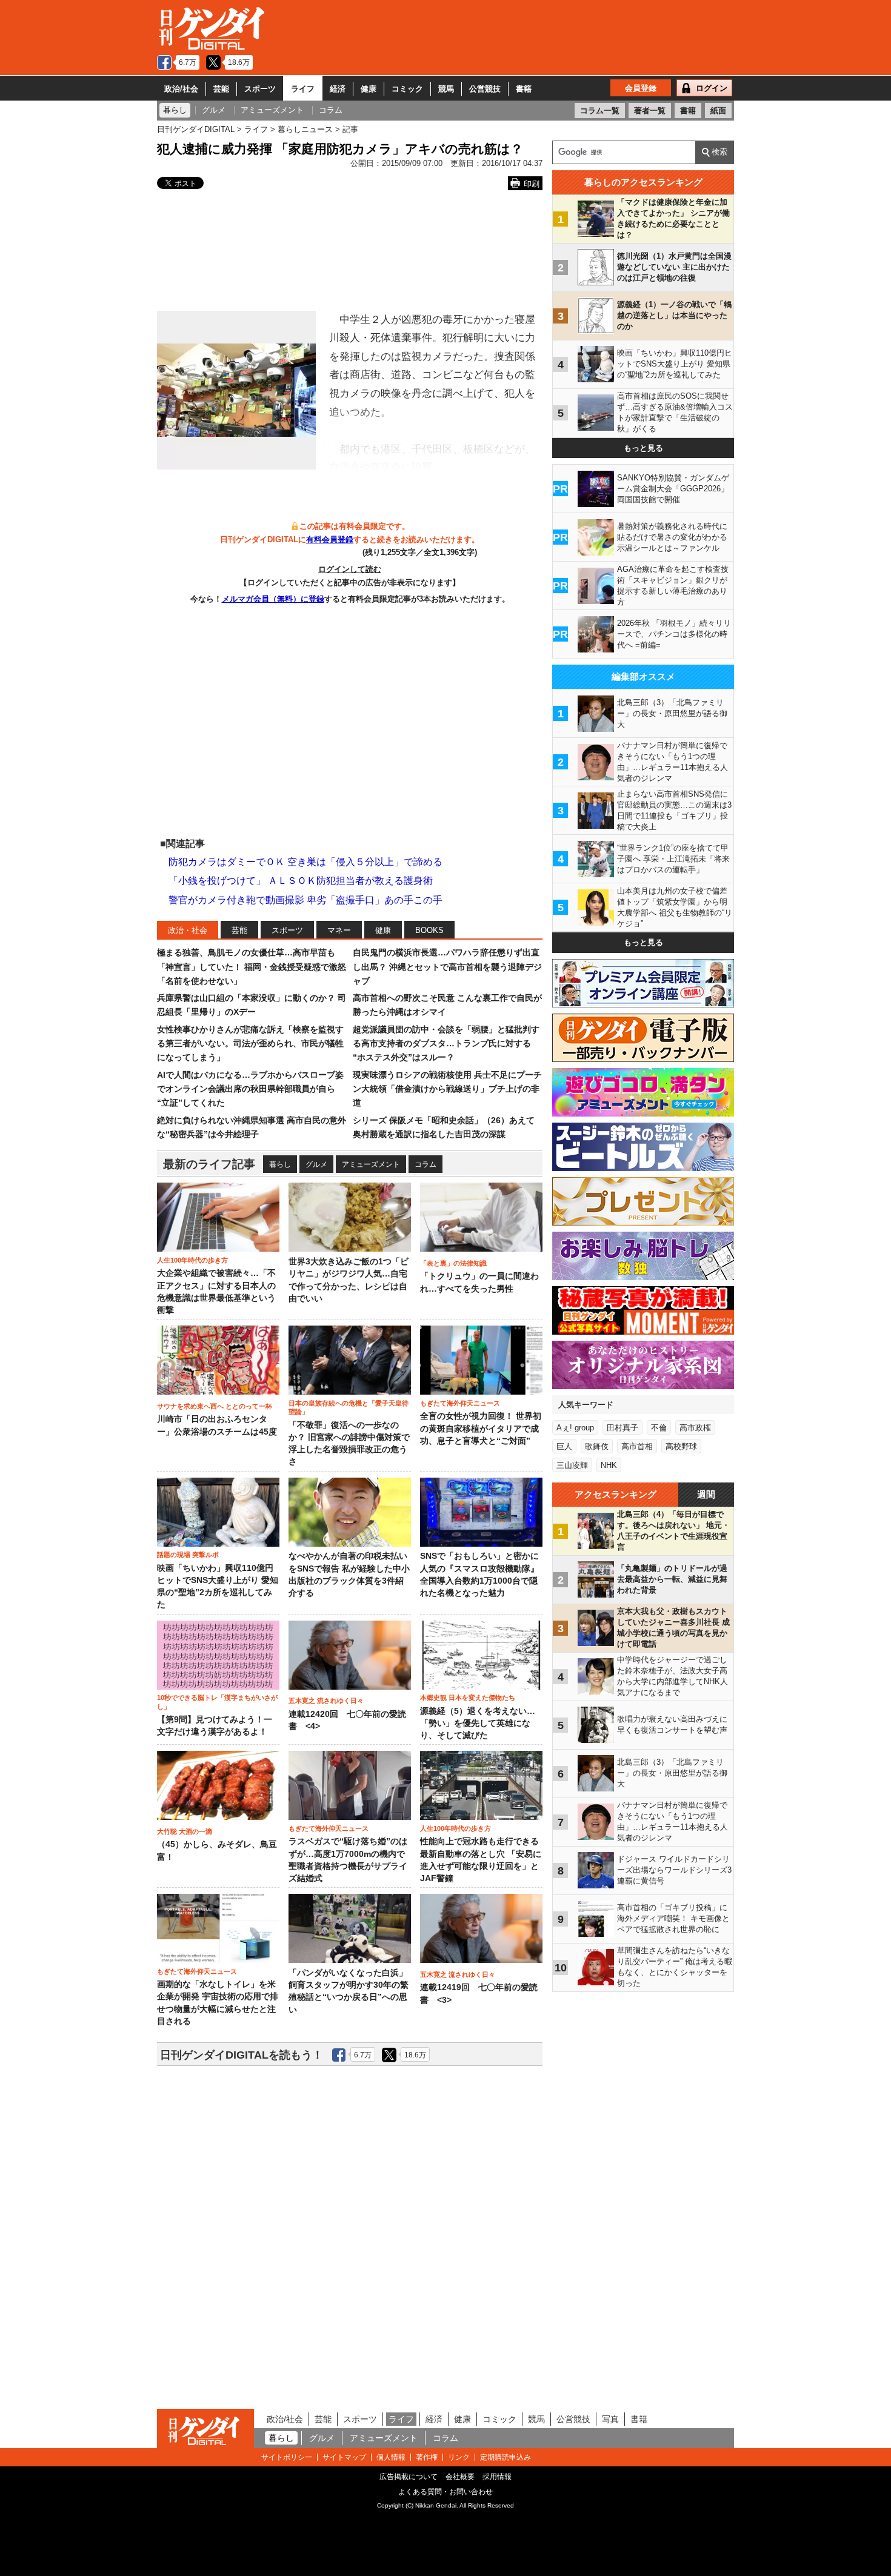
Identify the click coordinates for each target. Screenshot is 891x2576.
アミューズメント (371, 1164)
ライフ (303, 89)
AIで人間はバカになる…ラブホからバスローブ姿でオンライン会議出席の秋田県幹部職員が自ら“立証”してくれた (250, 1089)
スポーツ (260, 89)
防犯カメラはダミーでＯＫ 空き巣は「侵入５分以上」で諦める (305, 862)
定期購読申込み (506, 2457)
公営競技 (485, 89)
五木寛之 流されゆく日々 (326, 1701)
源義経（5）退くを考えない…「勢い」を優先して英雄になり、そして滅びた (478, 1724)
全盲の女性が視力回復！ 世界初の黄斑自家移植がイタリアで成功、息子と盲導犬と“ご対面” (481, 1429)
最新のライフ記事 (209, 1164)
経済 (338, 89)
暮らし (280, 1164)
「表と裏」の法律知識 (453, 1263)
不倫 (659, 1428)
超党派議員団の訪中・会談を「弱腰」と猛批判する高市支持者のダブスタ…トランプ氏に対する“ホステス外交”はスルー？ (446, 1044)
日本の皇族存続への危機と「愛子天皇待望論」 (349, 1407)
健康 (369, 89)
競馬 (446, 89)
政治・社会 (188, 930)
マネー (339, 930)
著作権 (427, 2457)
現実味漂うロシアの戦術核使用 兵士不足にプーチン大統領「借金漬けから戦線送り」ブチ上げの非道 (447, 1089)
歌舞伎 (597, 1446)
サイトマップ (344, 2457)
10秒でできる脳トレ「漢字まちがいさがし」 (217, 1702)
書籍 (524, 89)
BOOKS (429, 930)
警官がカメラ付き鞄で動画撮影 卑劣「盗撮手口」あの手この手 (305, 900)
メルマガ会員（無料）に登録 (273, 599)
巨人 (564, 1446)
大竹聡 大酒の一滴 (185, 1831)
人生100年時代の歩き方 (192, 1260)
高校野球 (681, 1446)
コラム (425, 1164)
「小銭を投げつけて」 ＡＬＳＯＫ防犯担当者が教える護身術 (301, 881)
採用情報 (497, 2477)
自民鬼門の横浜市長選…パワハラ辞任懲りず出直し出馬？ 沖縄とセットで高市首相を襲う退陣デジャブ (447, 967)
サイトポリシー (287, 2457)
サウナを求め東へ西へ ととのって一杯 (215, 1406)
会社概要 (460, 2477)
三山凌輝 (572, 1465)
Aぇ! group (575, 1428)
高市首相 (637, 1446)
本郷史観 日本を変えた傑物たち (468, 1698)
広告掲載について (409, 2477)
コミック (407, 89)
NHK (609, 1465)
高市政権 (695, 1428)
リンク (459, 2457)
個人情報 (391, 2457)
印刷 (532, 184)
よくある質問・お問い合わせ (446, 2492)
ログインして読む (350, 569)
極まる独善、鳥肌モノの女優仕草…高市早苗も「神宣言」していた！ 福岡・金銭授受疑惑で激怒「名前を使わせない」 (252, 967)
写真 (610, 2419)
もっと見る (643, 448)
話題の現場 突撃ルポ (188, 1555)
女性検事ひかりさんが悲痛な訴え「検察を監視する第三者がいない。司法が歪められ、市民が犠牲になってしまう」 (250, 1044)
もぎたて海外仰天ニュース (460, 1403)
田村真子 (622, 1428)
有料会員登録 (330, 539)
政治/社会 (181, 89)
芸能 (221, 89)
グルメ (316, 1164)
